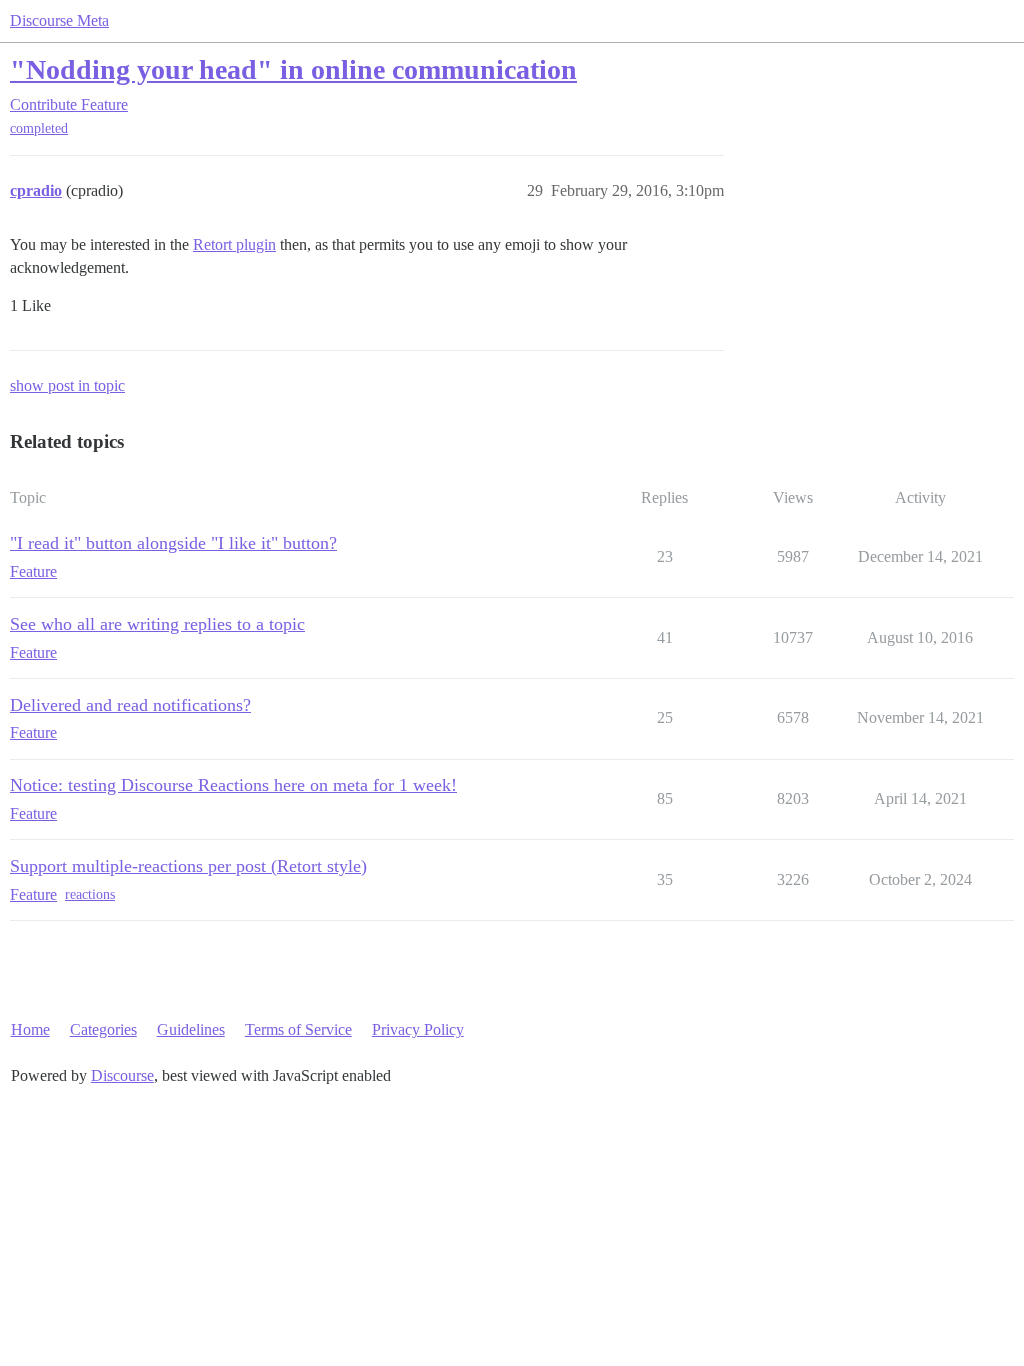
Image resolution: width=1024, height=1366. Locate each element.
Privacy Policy (418, 1029)
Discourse (122, 1075)
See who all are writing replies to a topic (157, 624)
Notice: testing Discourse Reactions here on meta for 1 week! (233, 785)
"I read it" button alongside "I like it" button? (173, 543)
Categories (103, 1029)
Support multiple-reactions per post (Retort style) (188, 866)
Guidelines (191, 1029)
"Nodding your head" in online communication (293, 69)
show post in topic (67, 385)
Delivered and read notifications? (130, 705)
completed (39, 128)
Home (30, 1029)
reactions (90, 894)
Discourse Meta (59, 20)
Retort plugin (234, 244)
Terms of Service (298, 1029)
